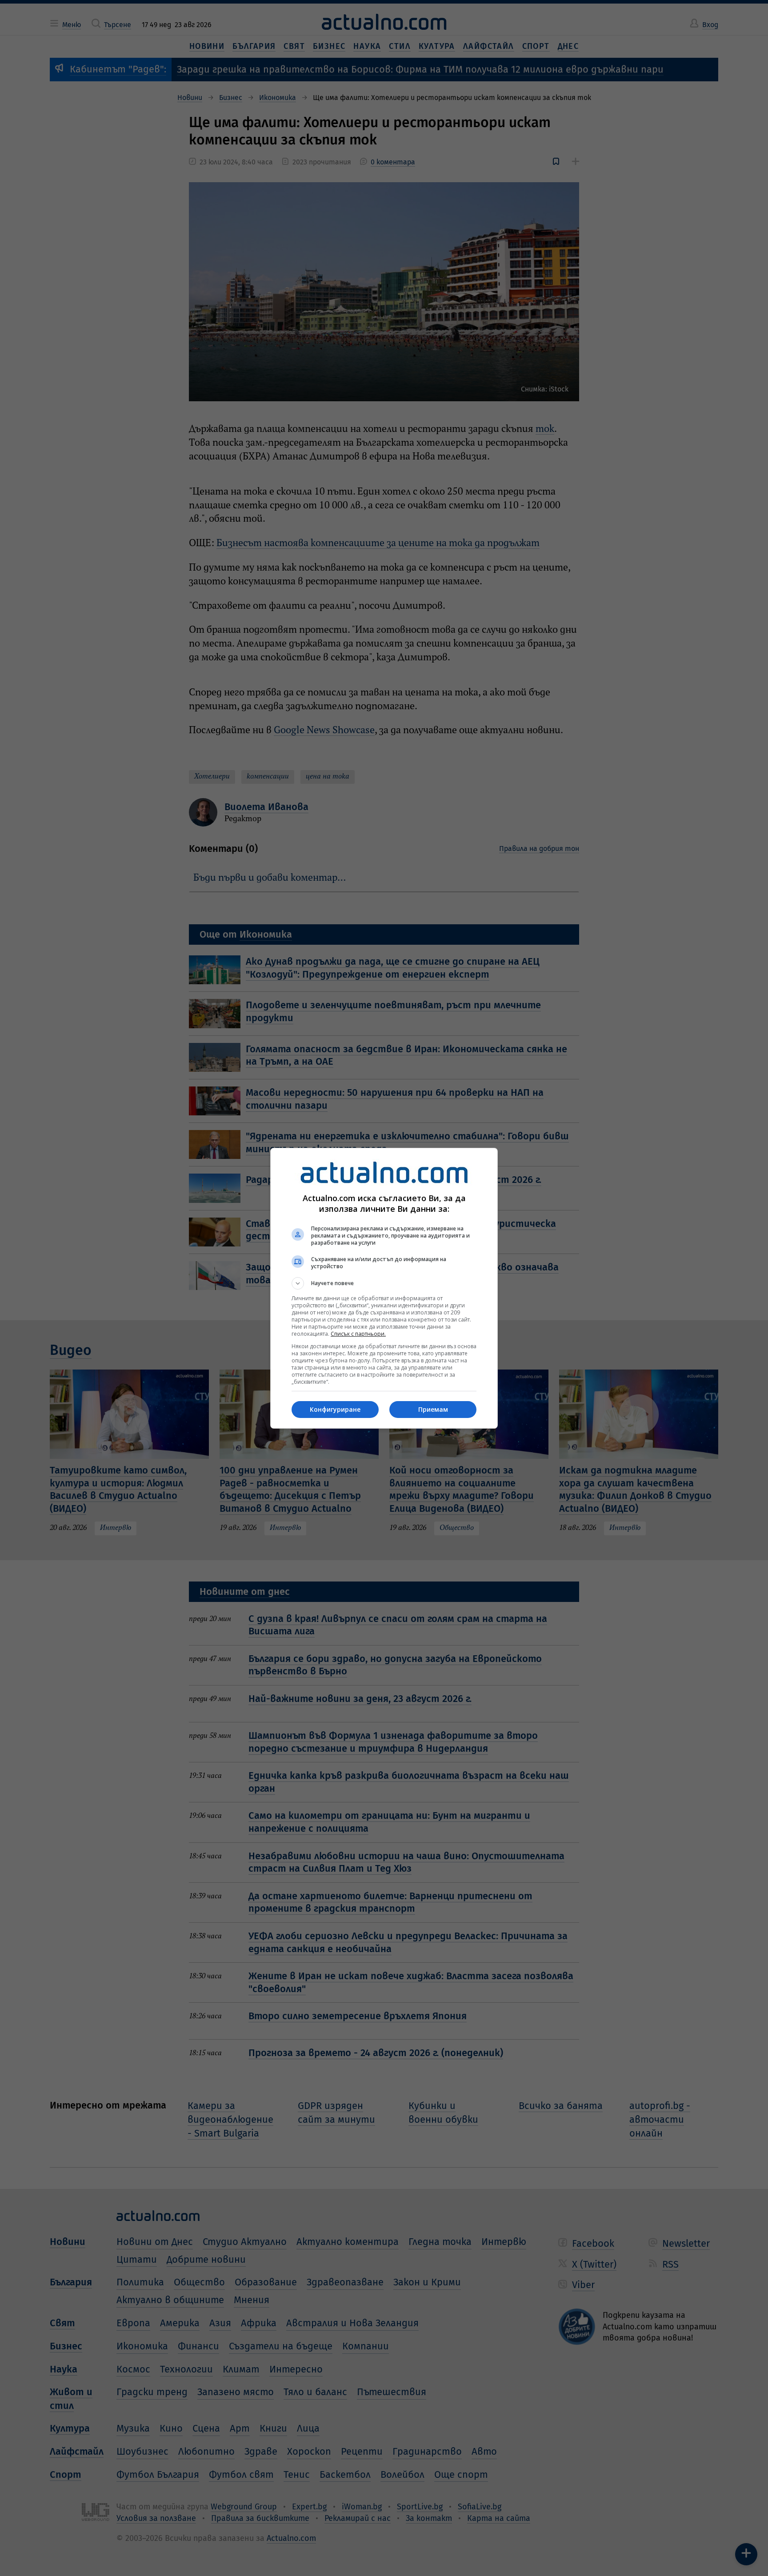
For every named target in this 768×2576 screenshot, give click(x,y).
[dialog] (384, 1288)
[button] (384, 1283)
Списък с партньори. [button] (358, 1334)
